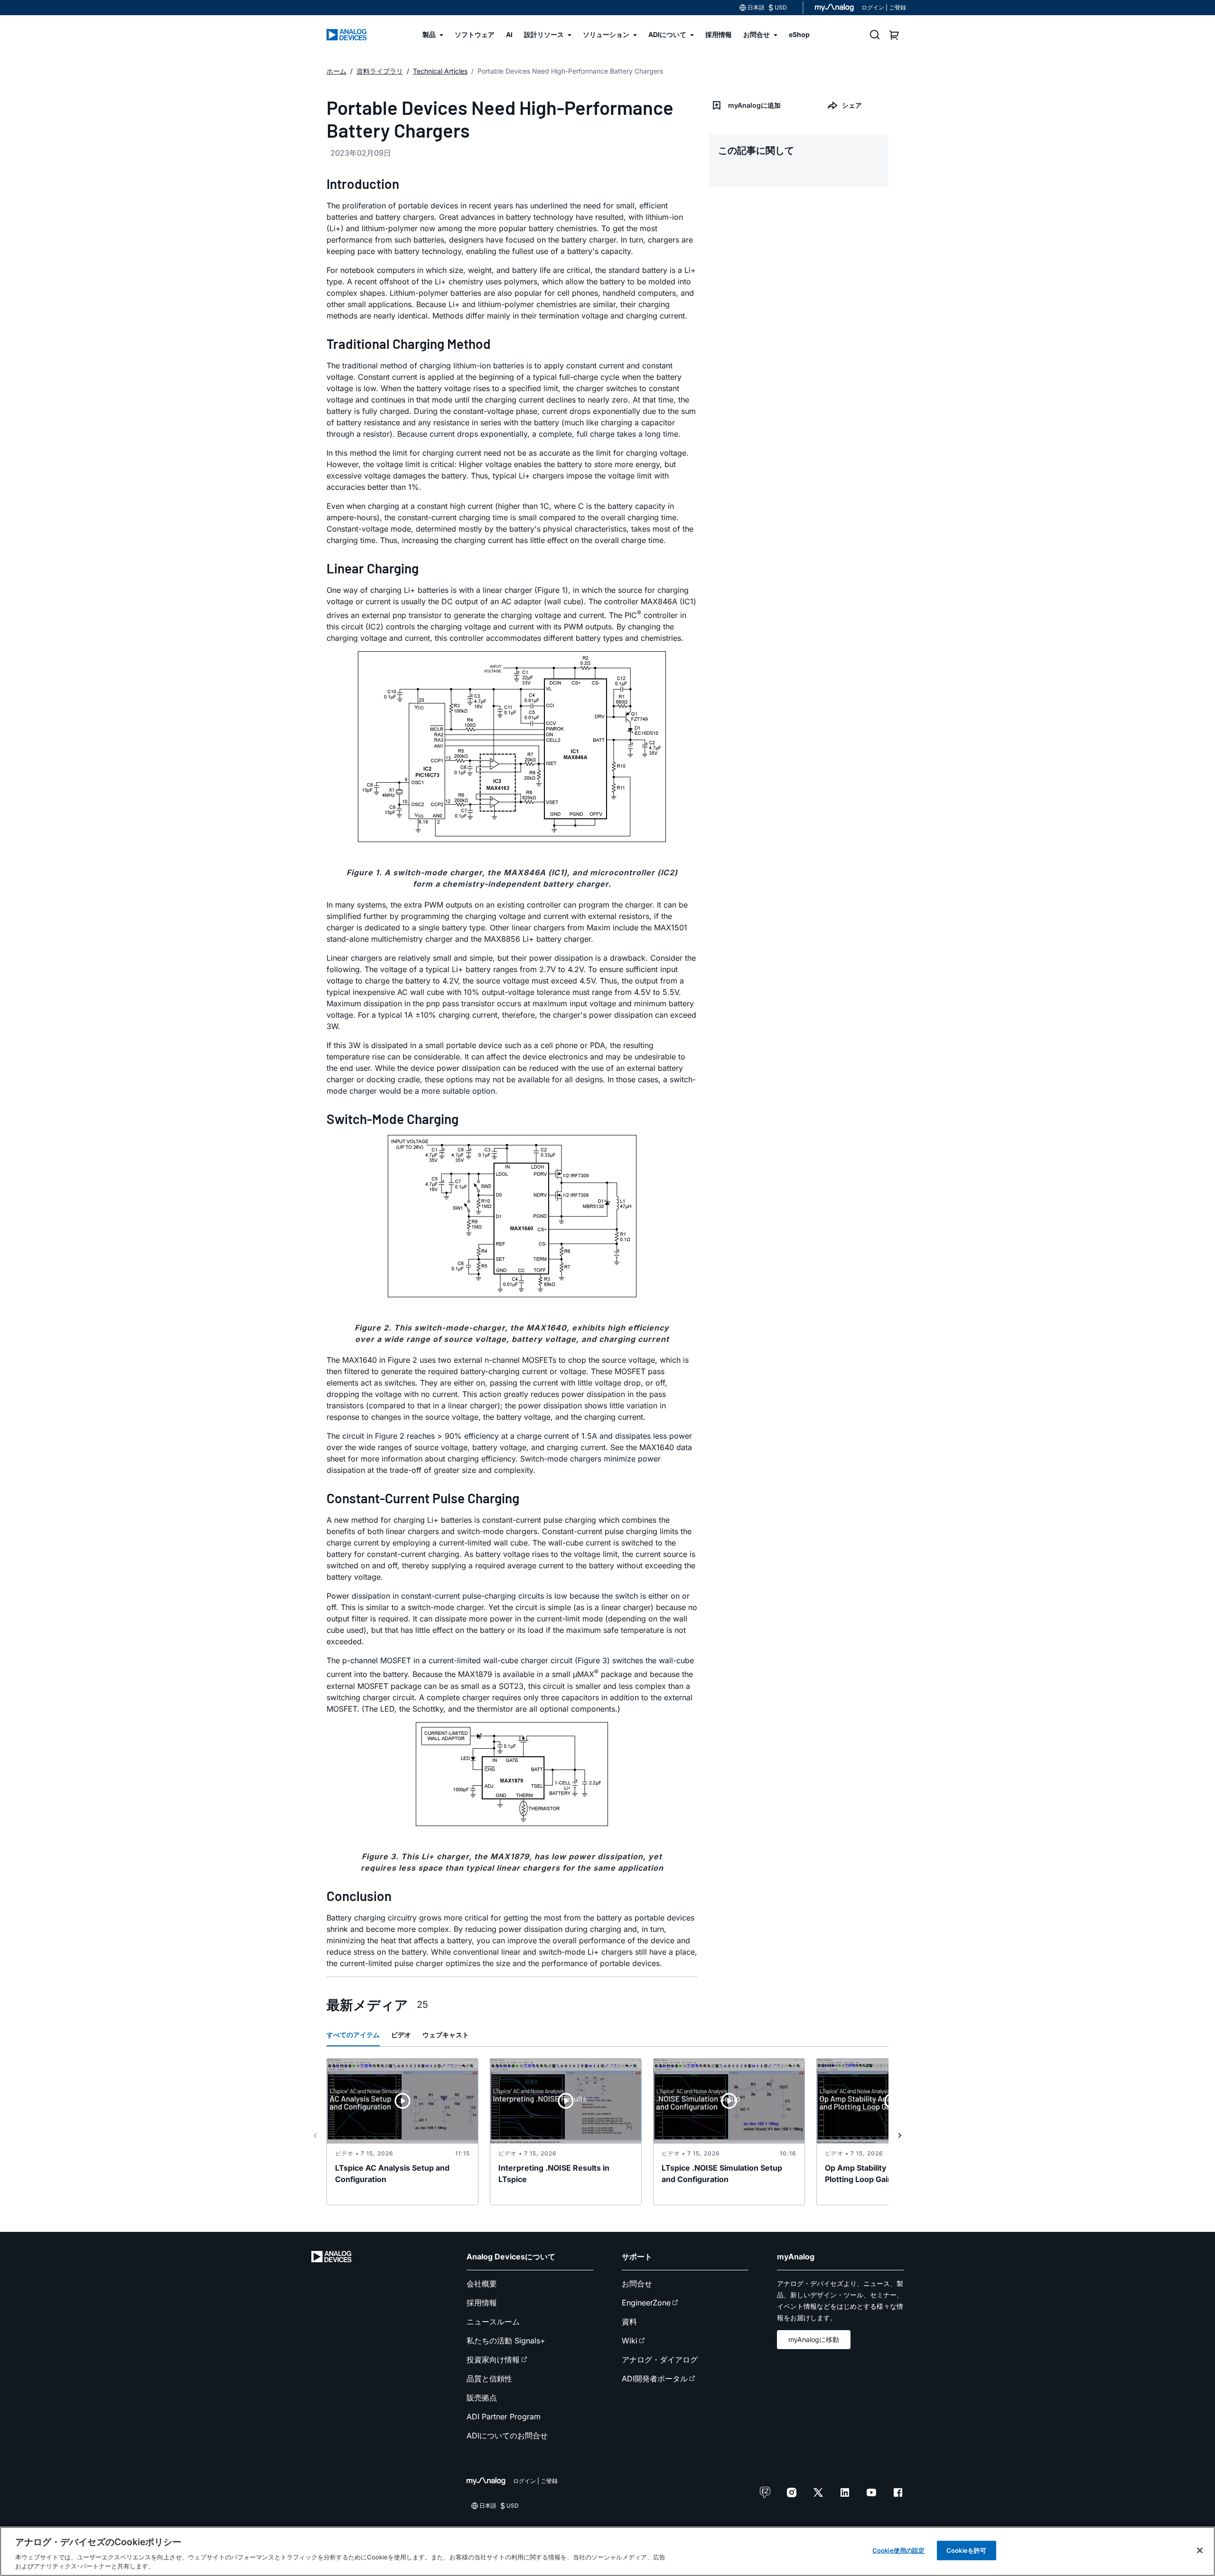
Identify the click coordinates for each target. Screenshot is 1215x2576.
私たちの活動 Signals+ (506, 2341)
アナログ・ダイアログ (660, 2360)
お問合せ (637, 2284)
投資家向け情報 (493, 2360)
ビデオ (401, 2035)
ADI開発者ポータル (655, 2379)
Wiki (630, 2341)
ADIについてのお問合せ (507, 2435)
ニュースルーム (493, 2322)
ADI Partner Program (504, 2417)
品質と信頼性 (489, 2379)
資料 (629, 2322)
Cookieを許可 (966, 2550)
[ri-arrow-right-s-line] (900, 2136)
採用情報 (482, 2303)
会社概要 (482, 2284)
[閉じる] (1200, 2550)
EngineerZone (646, 2303)
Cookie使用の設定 (898, 2550)
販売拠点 (482, 2398)
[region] (607, 2551)
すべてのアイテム (353, 2035)
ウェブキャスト (446, 2035)
